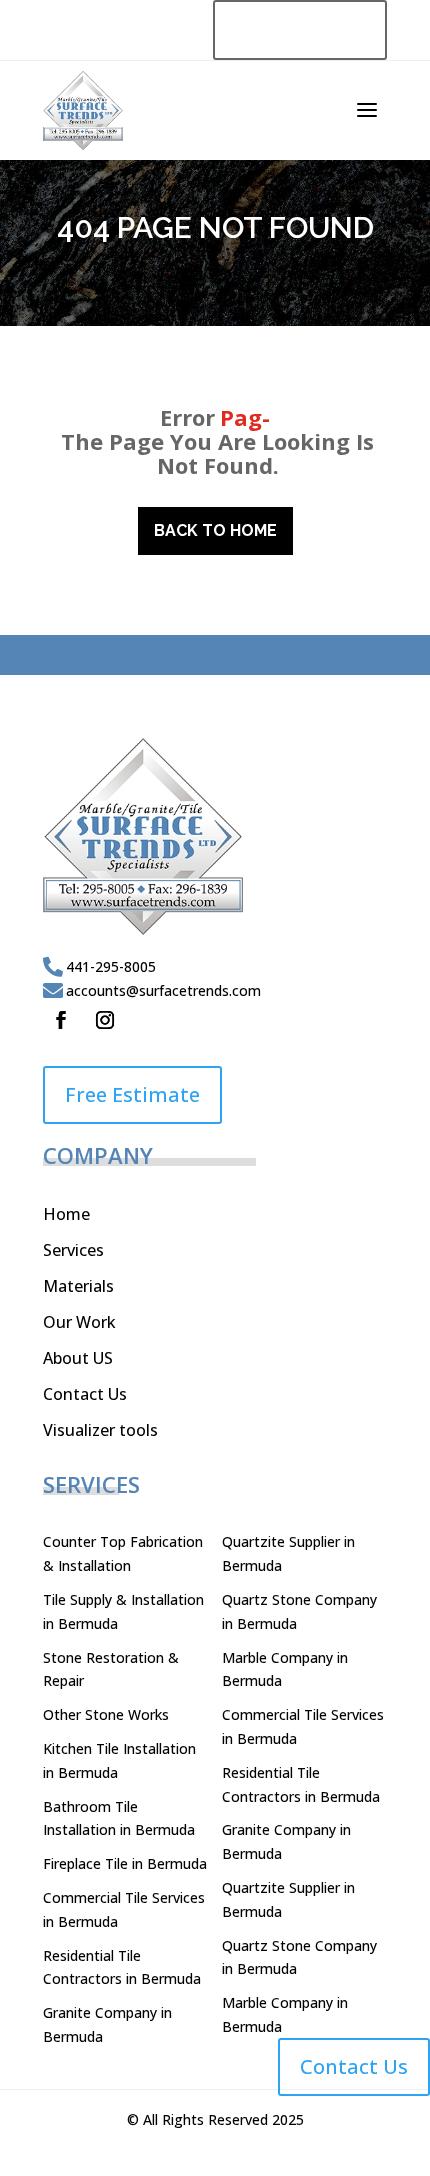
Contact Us (85, 1394)
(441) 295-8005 (300, 30)
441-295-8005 (111, 966)
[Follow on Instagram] (105, 1020)
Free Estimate (132, 1094)
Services (73, 1250)
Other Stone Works (106, 1714)
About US (78, 1358)
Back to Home (215, 530)
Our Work (79, 1322)
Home (66, 1214)
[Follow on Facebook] (61, 1020)
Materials (78, 1286)
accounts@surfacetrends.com (163, 990)
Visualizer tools (100, 1430)
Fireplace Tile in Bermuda (125, 1863)
